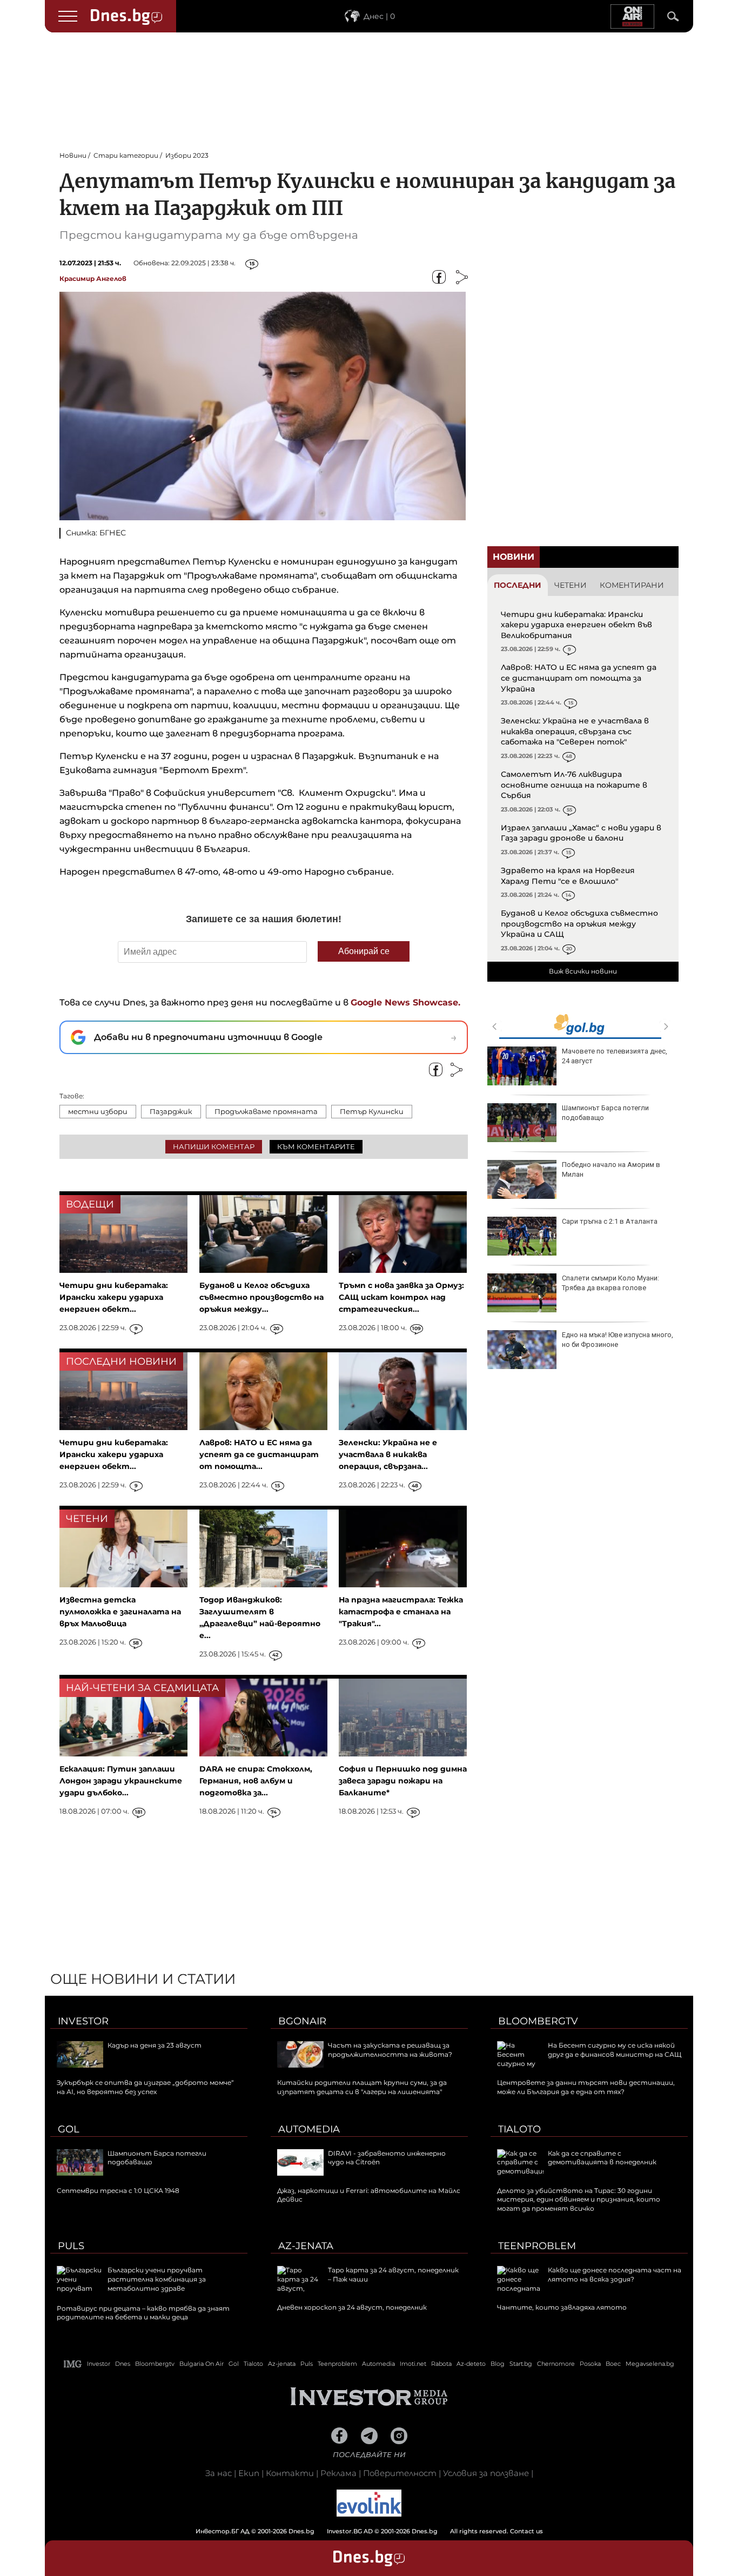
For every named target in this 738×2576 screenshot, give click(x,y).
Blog (498, 2364)
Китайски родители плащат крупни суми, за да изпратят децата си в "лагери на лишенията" (362, 2087)
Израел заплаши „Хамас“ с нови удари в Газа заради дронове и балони (581, 833)
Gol (69, 2129)
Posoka (590, 2364)
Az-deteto (471, 2364)
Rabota (441, 2364)
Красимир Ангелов (93, 279)
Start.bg (521, 2364)
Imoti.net (413, 2364)
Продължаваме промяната (266, 1111)
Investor (83, 2021)
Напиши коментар (214, 1146)
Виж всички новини (583, 971)
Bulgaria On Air (202, 2364)
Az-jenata (306, 2246)
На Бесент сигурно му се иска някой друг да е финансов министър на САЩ (615, 2050)
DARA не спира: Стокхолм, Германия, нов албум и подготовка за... (256, 1781)
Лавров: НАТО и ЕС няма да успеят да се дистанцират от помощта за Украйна (579, 678)
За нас (219, 2473)
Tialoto (519, 2129)
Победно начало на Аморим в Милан (611, 1169)
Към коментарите (316, 1146)
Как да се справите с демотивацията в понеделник (602, 2158)
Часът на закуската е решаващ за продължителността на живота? (390, 2050)
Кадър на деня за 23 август (155, 2045)
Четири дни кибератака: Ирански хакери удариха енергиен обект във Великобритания (576, 625)
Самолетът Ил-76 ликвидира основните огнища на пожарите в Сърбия (574, 785)
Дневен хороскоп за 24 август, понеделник (352, 2307)
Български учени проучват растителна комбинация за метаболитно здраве (157, 2279)
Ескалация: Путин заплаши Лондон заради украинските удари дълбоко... (121, 1781)
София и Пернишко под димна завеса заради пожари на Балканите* (403, 1781)
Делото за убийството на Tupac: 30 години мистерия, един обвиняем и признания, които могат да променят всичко (579, 2200)
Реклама (338, 2473)
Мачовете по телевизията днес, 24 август (615, 1056)
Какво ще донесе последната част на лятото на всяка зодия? (615, 2275)
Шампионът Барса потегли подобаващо (605, 1113)
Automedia (309, 2129)
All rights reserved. (353, 2531)
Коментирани (632, 585)
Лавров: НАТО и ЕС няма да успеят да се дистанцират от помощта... (259, 1454)
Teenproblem (537, 2246)
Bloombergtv (538, 2021)
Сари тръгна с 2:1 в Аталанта (610, 1221)
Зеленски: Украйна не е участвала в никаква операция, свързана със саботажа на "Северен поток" (575, 731)
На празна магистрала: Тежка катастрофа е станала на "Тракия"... (401, 1612)
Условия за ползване (486, 2473)
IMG (73, 2364)
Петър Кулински (372, 1111)
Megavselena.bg (650, 2364)
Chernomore (556, 2364)
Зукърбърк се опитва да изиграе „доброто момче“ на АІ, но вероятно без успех (145, 2087)
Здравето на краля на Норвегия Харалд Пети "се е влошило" (568, 876)
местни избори (98, 1111)
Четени (571, 585)
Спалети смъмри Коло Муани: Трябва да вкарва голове (610, 1283)
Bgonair (302, 2021)
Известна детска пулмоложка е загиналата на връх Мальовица (120, 1612)
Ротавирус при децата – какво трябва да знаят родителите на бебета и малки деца (143, 2313)
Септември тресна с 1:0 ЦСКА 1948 (118, 2191)
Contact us (526, 2531)
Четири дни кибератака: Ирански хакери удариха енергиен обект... (114, 1297)
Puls (71, 2246)
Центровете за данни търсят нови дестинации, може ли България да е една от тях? (586, 2087)
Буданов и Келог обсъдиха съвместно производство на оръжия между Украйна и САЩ (579, 924)
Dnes (123, 2364)
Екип (249, 2473)
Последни (518, 585)
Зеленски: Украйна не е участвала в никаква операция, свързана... (388, 1454)
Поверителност (400, 2473)
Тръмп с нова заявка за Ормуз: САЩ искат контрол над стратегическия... (401, 1297)
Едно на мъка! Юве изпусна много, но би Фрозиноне (618, 1340)
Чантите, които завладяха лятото (562, 2307)
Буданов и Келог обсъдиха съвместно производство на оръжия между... (261, 1297)
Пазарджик (171, 1111)
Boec (613, 2364)
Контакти (290, 2473)
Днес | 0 (379, 16)
